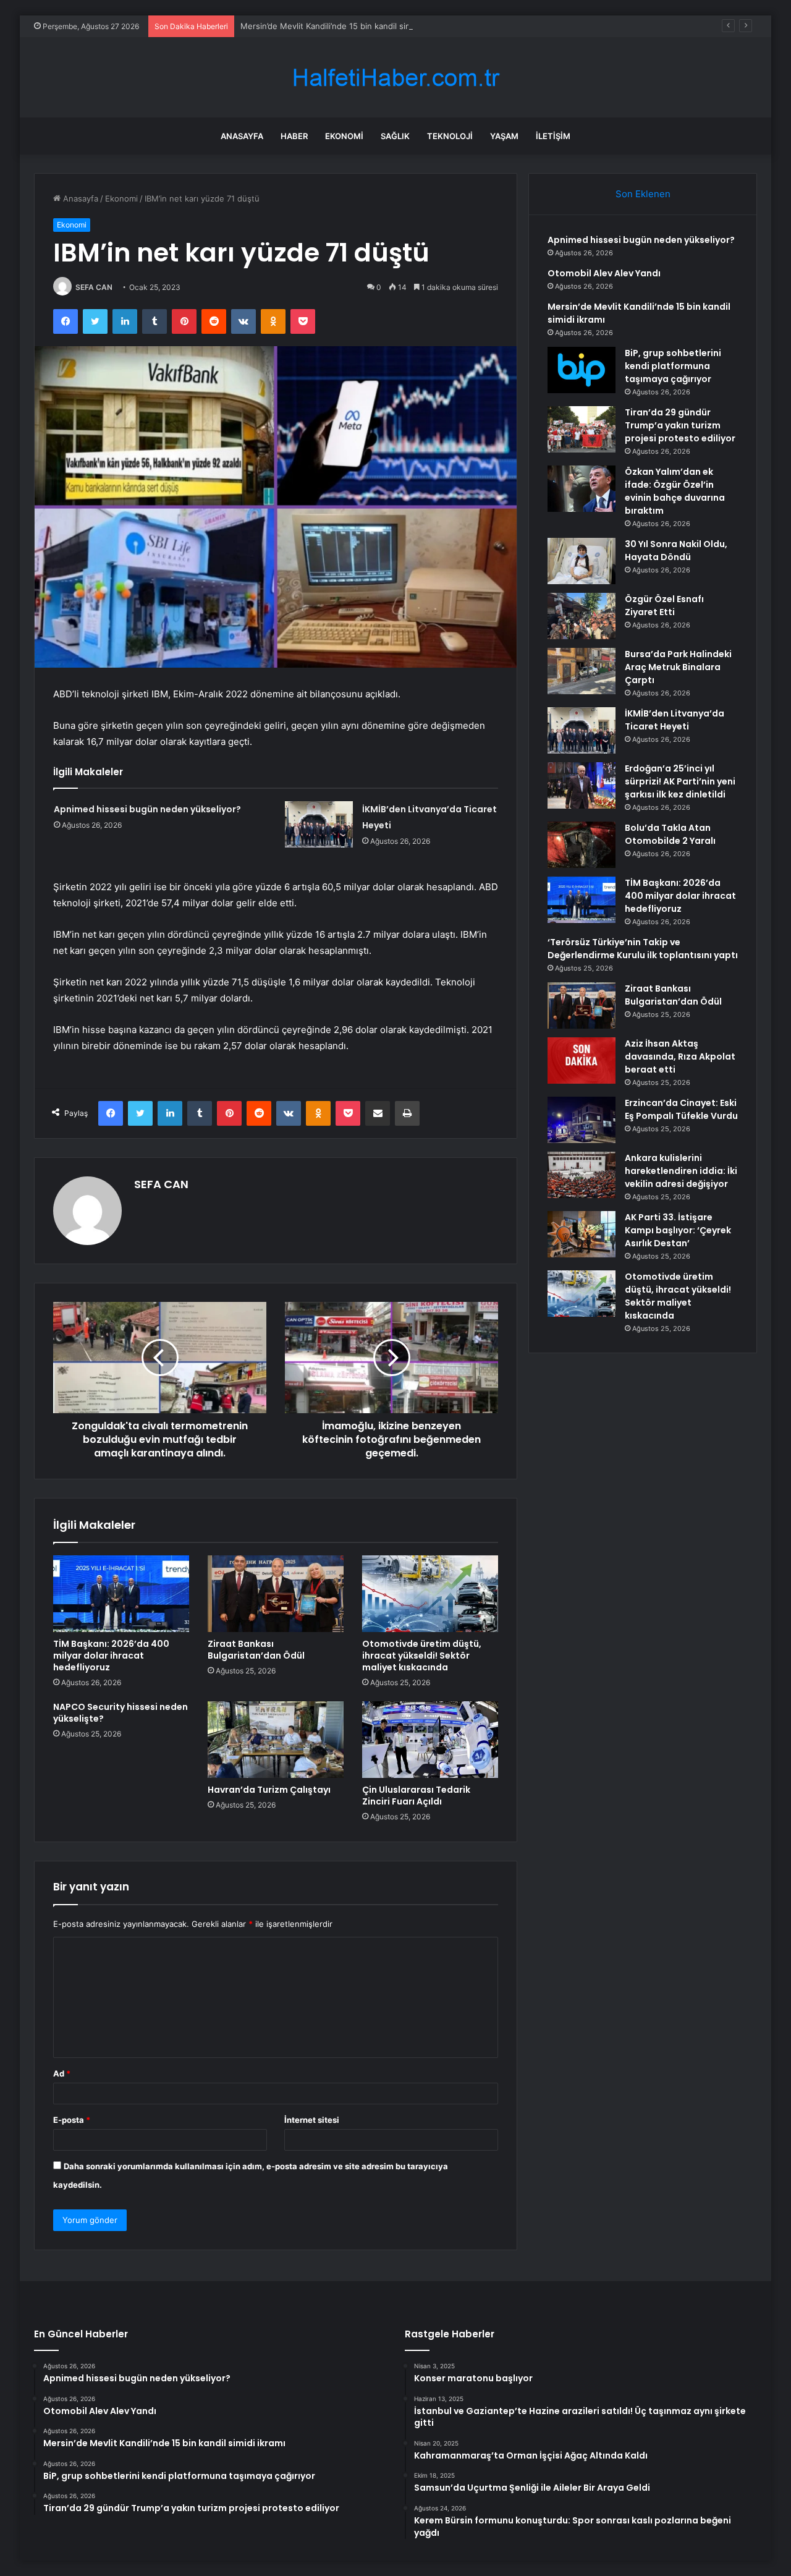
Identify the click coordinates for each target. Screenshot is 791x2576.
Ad (62, 2073)
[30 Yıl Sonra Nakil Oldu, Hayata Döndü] (582, 561)
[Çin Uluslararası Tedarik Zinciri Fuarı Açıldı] (430, 1740)
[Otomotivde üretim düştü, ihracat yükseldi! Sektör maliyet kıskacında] (430, 1594)
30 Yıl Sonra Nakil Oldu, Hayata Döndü (676, 550)
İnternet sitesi (312, 2120)
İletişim (553, 136)
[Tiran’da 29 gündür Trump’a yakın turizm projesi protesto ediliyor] (582, 429)
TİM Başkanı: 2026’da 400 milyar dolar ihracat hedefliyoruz (111, 1656)
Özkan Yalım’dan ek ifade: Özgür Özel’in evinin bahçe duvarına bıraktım (675, 491)
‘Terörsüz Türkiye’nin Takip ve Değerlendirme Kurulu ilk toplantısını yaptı (643, 949)
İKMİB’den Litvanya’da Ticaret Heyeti (675, 720)
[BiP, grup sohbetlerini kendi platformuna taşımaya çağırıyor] (582, 370)
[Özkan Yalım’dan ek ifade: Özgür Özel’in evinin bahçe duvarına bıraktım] (582, 489)
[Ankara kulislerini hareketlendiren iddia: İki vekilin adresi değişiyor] (582, 1175)
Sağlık (395, 136)
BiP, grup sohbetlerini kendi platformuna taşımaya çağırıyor (673, 366)
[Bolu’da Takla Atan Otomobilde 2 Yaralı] (582, 845)
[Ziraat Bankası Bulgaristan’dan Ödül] (276, 1594)
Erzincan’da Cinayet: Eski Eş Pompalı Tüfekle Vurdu (681, 1109)
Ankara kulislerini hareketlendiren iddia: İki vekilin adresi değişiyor (681, 1171)
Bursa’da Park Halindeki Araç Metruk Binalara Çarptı (678, 667)
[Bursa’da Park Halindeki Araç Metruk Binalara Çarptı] (582, 671)
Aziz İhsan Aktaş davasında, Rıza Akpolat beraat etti (680, 1056)
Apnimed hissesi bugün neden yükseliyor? (147, 809)
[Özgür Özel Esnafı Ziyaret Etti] (582, 616)
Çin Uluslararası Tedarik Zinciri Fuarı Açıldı (416, 1796)
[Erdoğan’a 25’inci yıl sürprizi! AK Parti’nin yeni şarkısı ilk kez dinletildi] (582, 785)
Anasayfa (242, 136)
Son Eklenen (643, 194)
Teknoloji (450, 136)
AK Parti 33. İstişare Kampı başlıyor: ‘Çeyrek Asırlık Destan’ (678, 1230)
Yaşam (504, 136)
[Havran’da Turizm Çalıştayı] (276, 1740)
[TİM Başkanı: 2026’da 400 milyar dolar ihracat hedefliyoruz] (121, 1594)
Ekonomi (344, 136)
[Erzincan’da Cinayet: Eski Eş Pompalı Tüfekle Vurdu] (582, 1120)
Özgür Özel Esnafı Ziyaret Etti (664, 606)
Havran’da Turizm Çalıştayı (269, 1790)
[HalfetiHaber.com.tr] (395, 78)
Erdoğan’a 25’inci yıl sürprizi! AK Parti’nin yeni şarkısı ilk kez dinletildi (680, 781)
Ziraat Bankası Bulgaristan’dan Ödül (256, 1650)
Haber (294, 136)
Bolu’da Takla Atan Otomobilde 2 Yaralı (670, 834)
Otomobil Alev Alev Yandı (604, 273)
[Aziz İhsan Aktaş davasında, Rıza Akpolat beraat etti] (582, 1061)
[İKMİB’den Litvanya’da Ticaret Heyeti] (319, 824)
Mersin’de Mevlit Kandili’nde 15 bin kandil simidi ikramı (343, 26)
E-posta (72, 2120)
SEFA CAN (94, 287)
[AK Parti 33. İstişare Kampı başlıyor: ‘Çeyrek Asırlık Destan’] (582, 1234)
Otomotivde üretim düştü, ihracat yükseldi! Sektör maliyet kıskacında (422, 1656)
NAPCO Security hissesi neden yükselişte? (121, 1713)
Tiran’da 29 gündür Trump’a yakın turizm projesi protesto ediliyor (680, 425)
